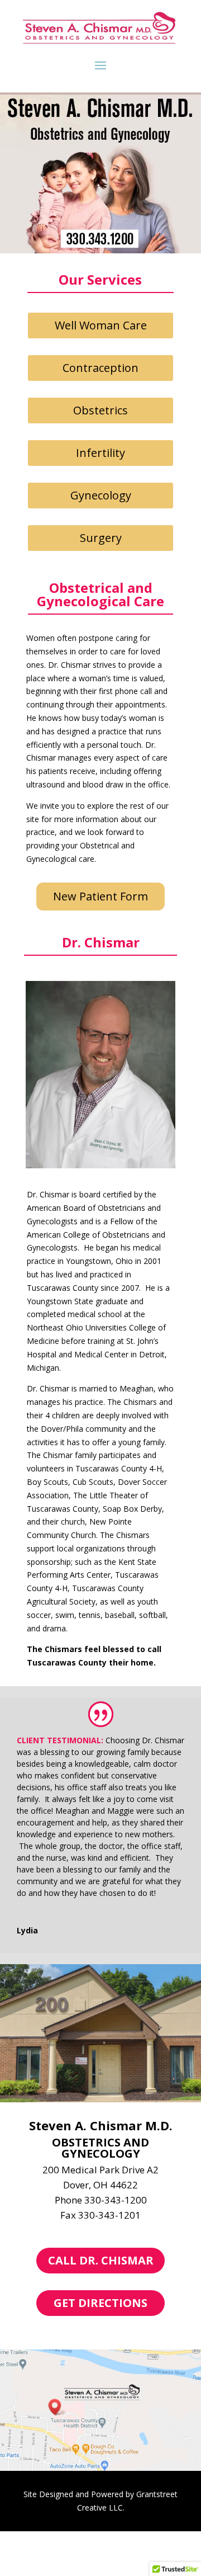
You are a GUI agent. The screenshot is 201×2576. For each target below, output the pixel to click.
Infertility (100, 453)
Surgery (101, 538)
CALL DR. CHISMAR (101, 2260)
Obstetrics (100, 410)
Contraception (100, 368)
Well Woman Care (101, 325)
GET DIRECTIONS (100, 2303)
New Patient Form (100, 896)
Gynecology (101, 495)
